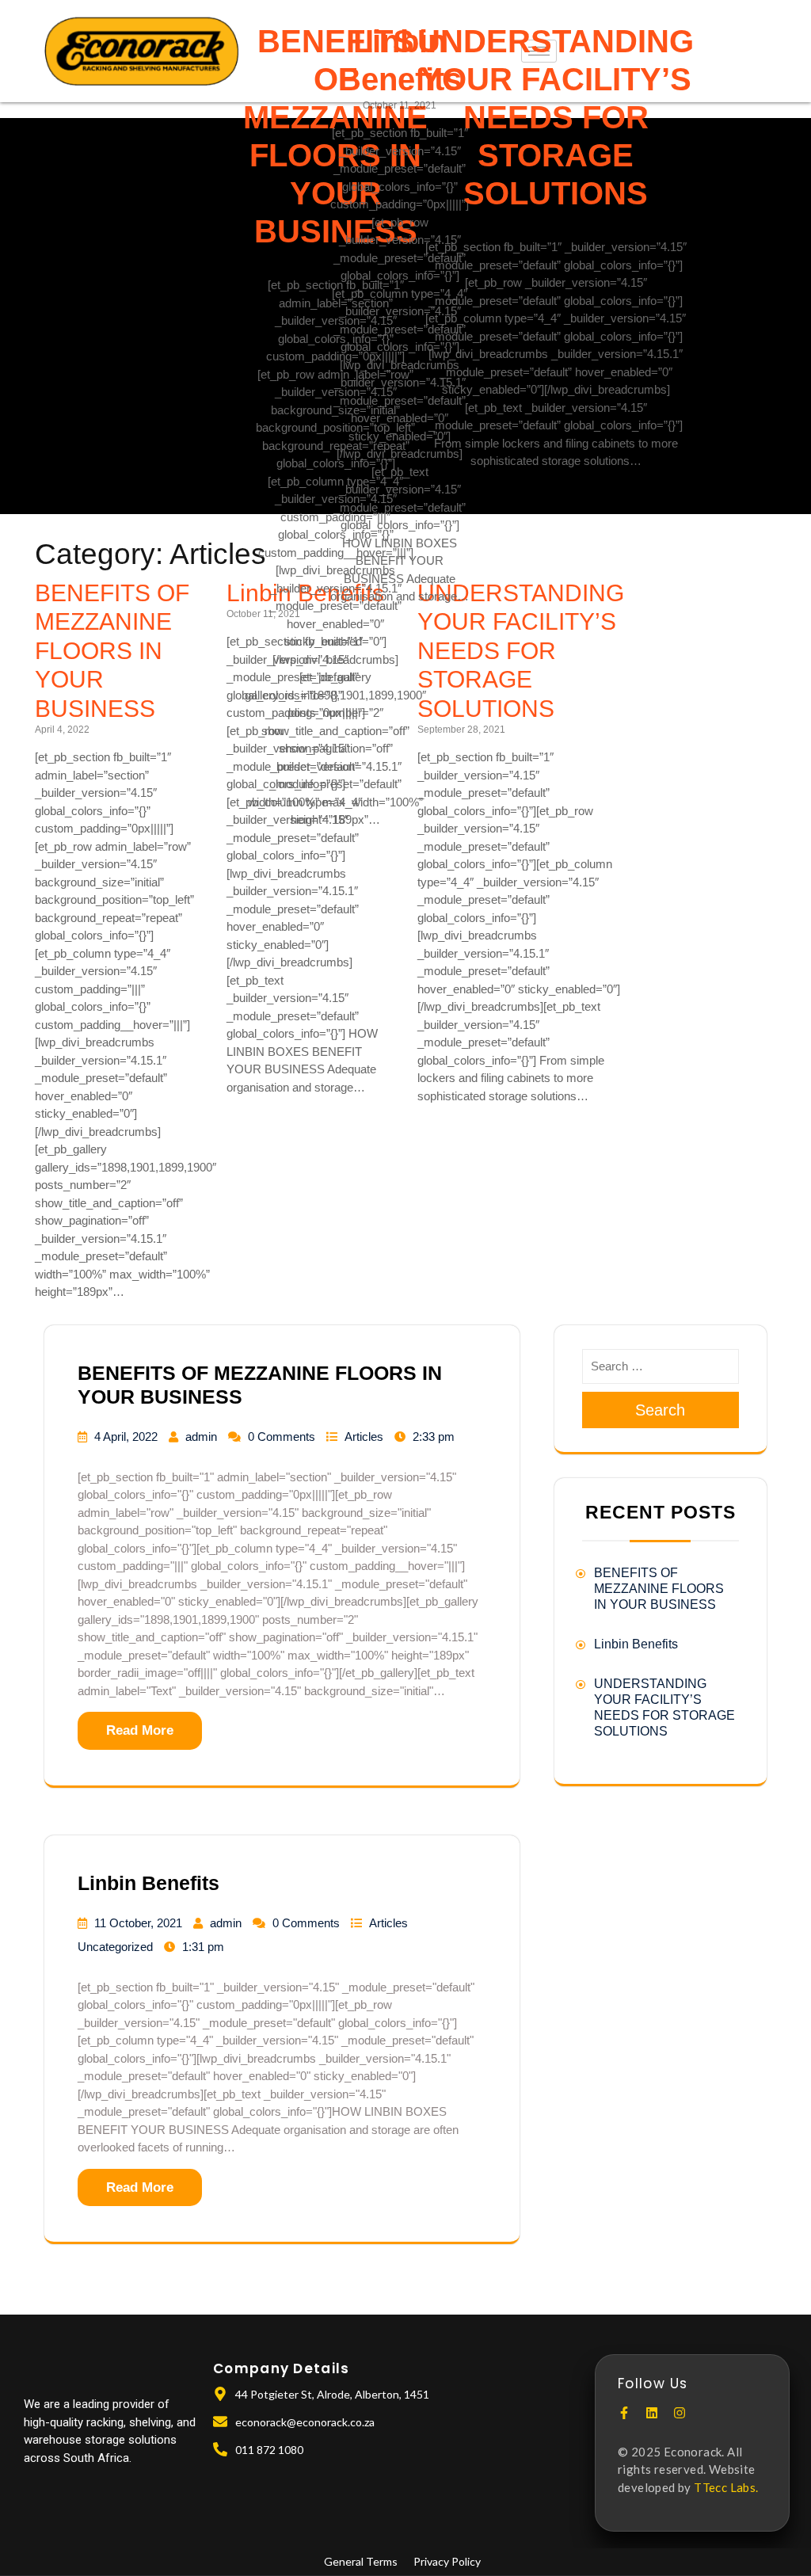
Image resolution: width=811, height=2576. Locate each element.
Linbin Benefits (148, 1883)
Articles (364, 1437)
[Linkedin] (652, 2413)
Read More (140, 1730)
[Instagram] (680, 2413)
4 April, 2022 (126, 1437)
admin (201, 1437)
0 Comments (282, 1437)
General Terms (361, 2561)
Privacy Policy (447, 2561)
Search (660, 1410)
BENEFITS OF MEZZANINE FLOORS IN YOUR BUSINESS (112, 650)
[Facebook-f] (624, 2413)
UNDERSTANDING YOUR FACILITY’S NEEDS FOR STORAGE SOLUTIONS (556, 117)
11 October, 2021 (138, 1923)
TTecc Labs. (726, 2487)
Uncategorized (115, 1947)
